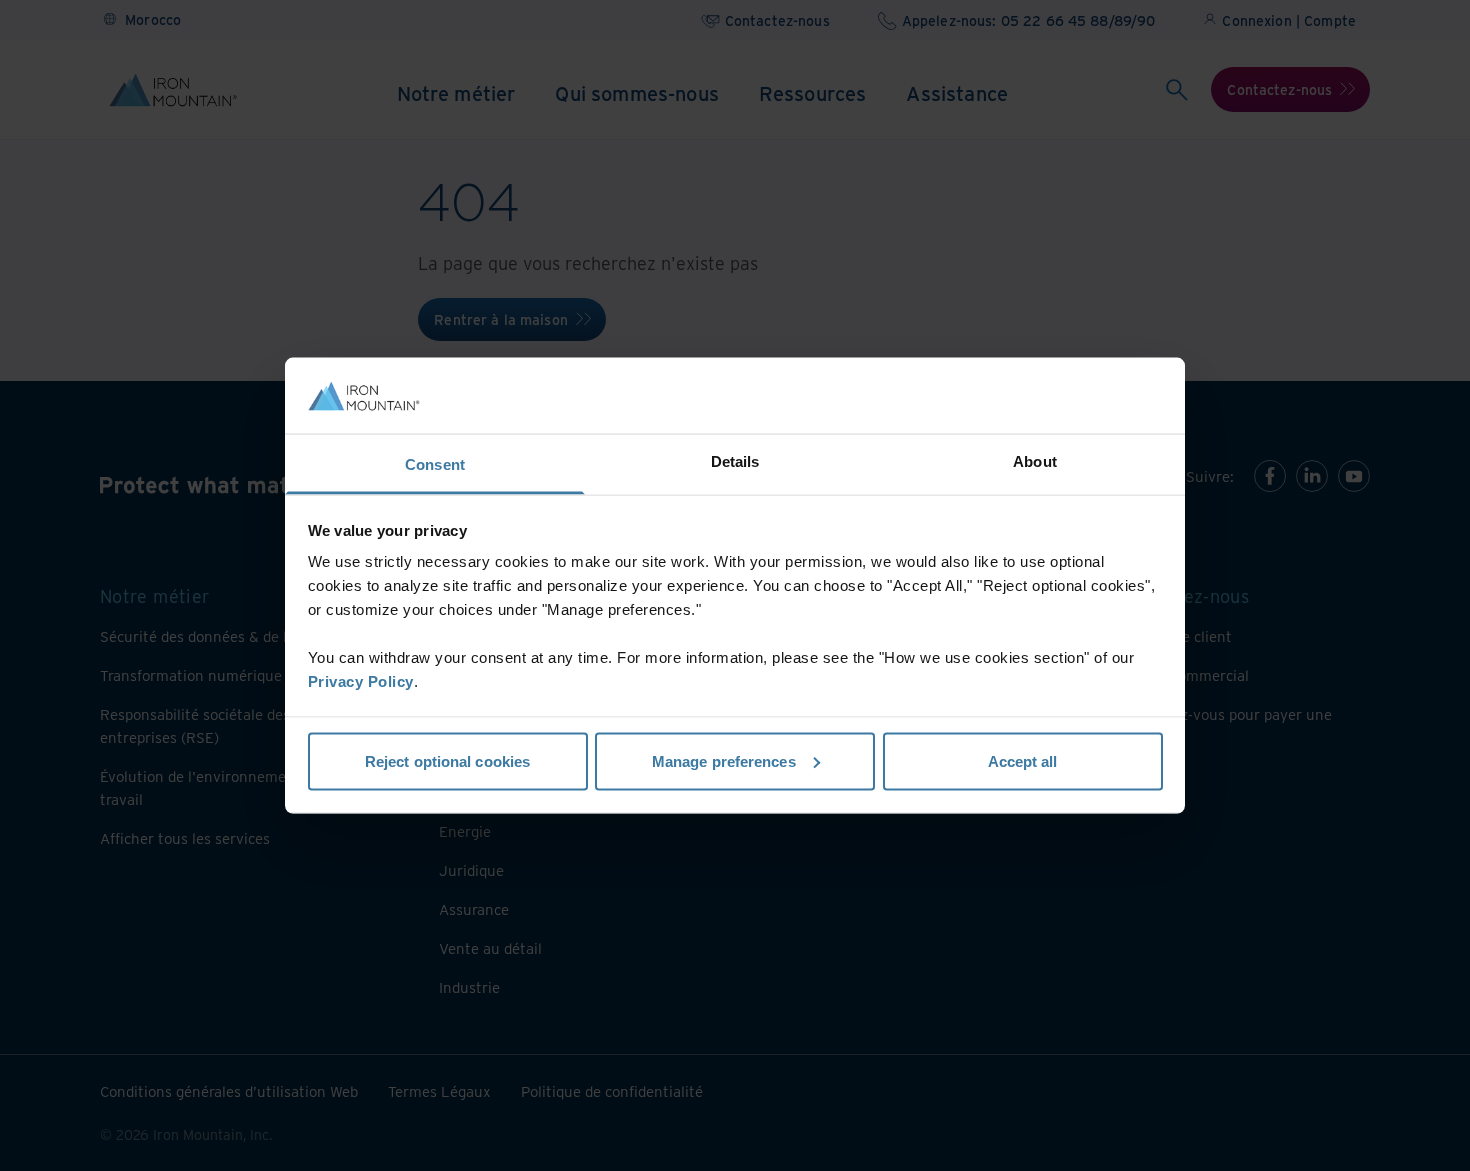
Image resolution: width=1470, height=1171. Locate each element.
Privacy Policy (361, 681)
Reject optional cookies (447, 760)
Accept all (1023, 760)
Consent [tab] (435, 464)
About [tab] (1035, 461)
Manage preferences (724, 760)
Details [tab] (735, 461)
